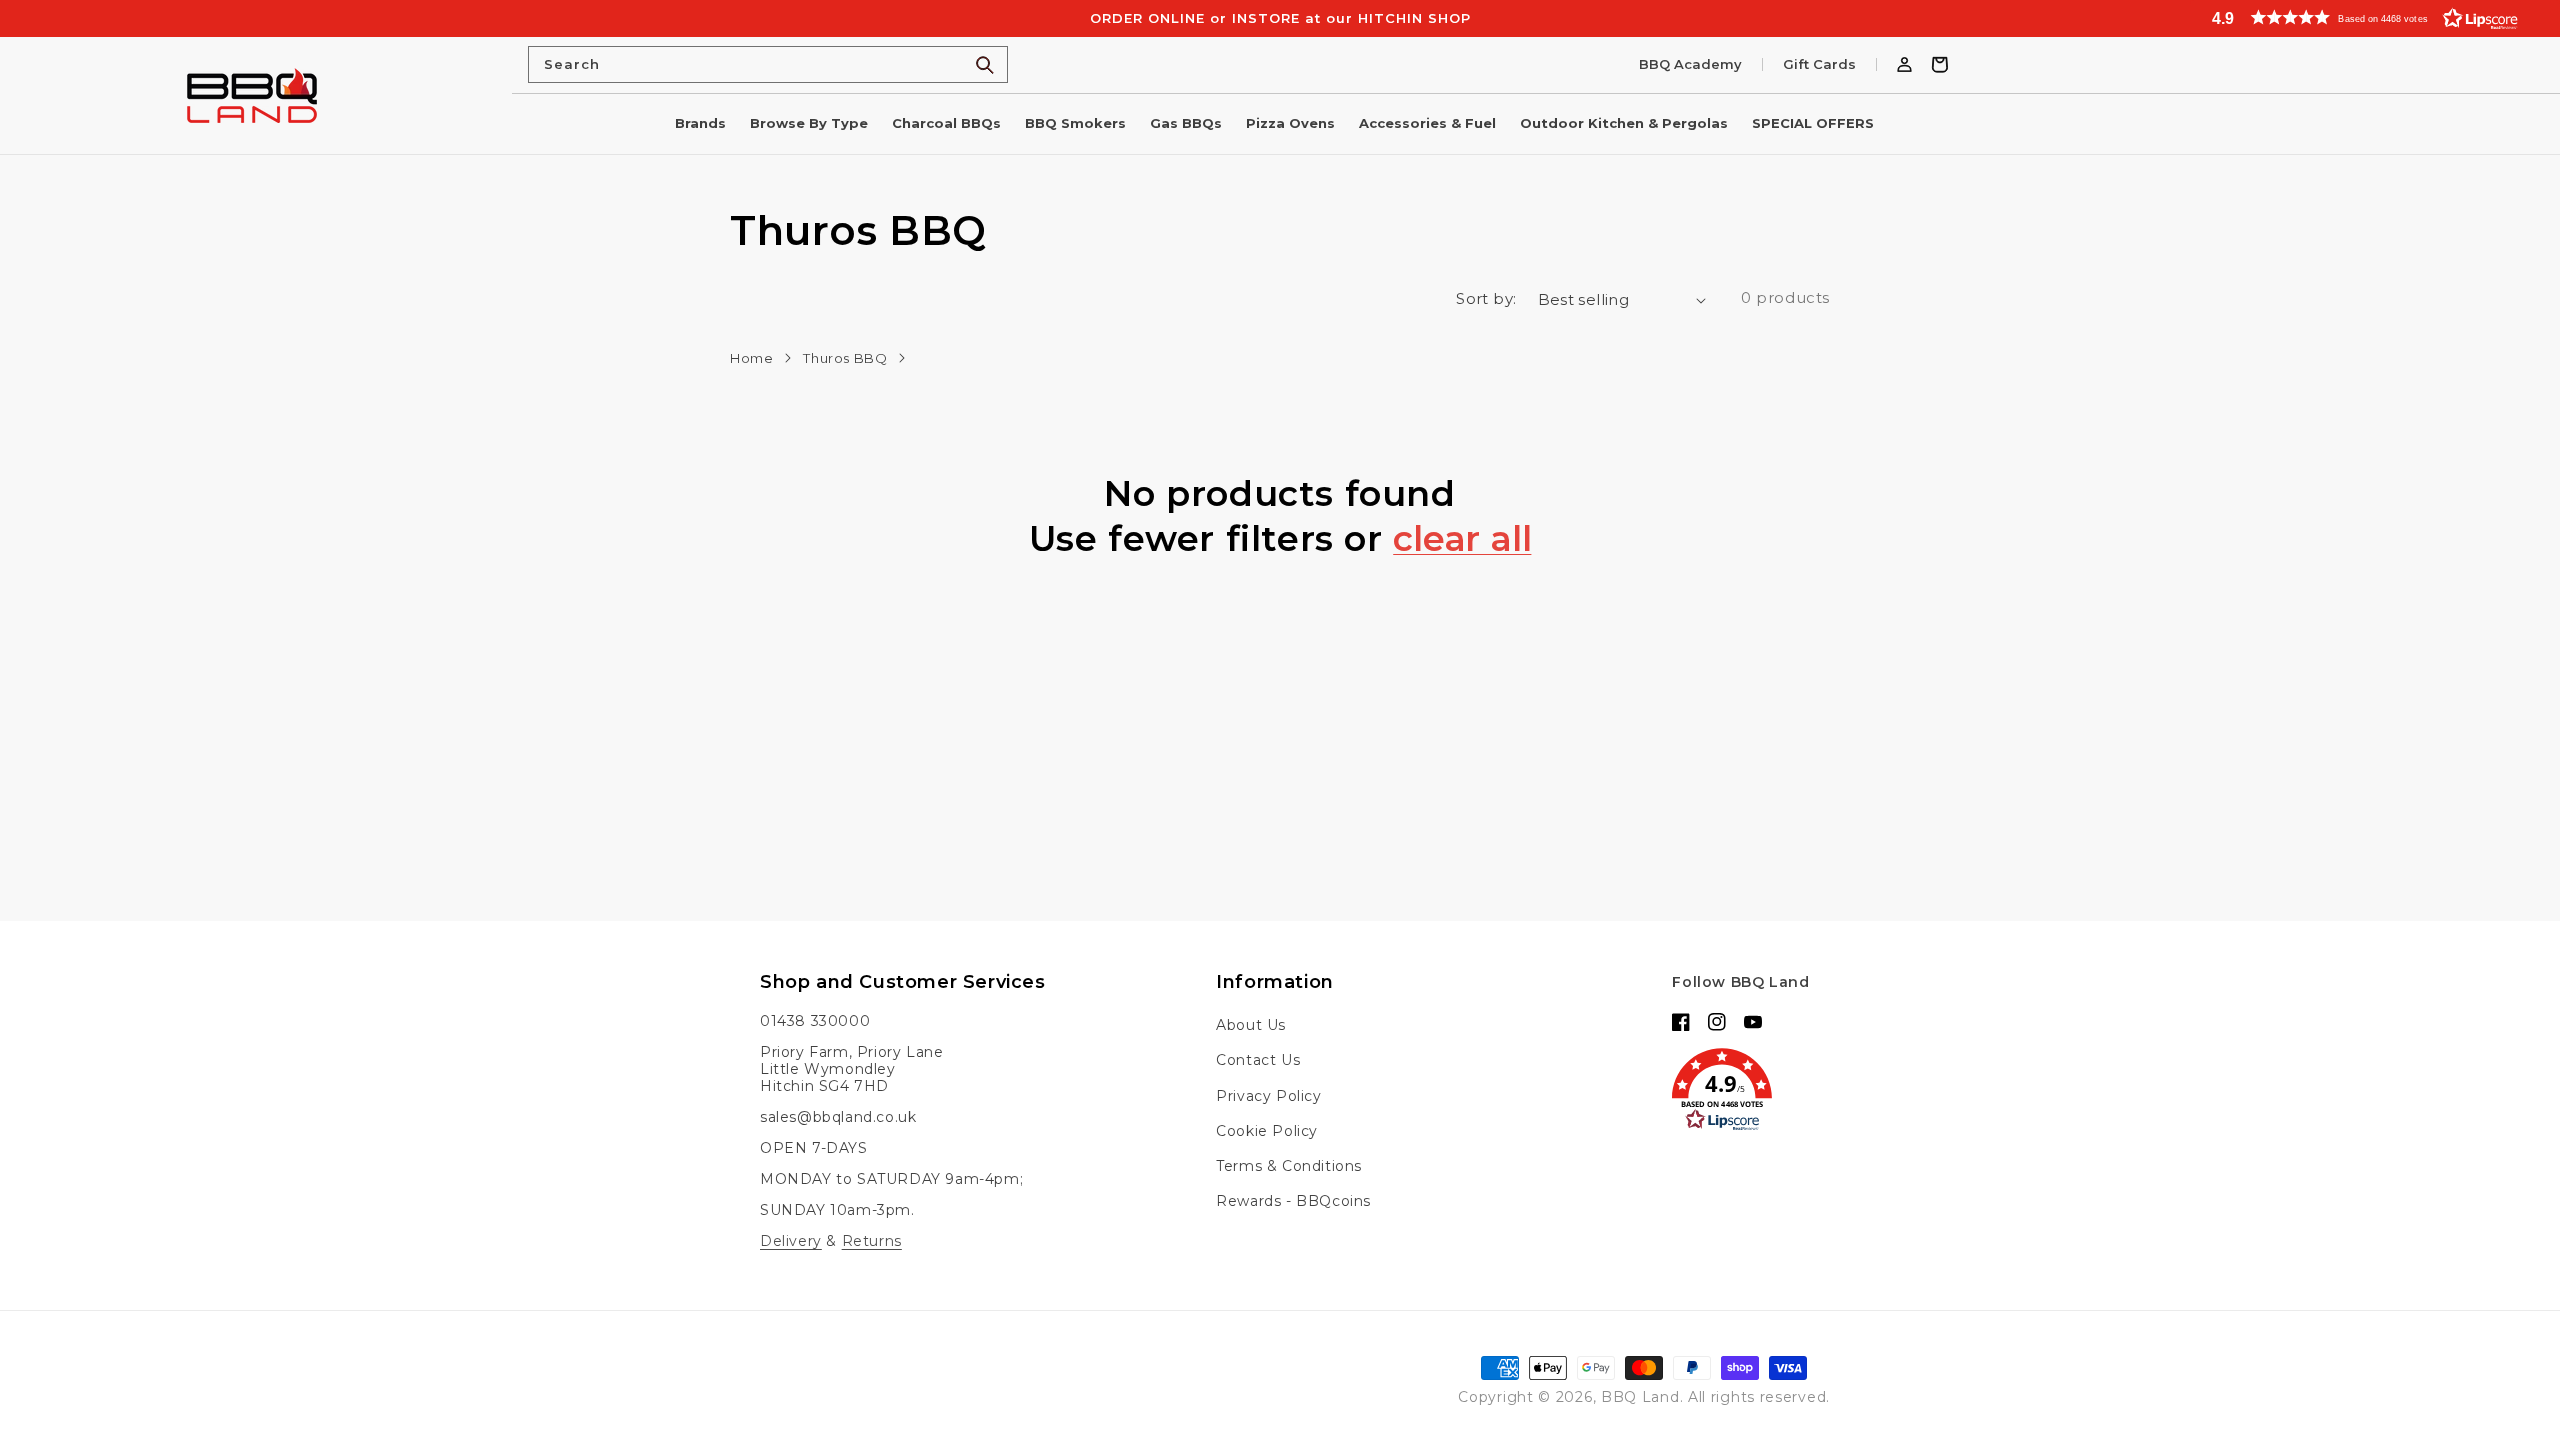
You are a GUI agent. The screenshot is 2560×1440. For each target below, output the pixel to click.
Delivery (791, 1241)
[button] (2375, 17)
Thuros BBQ (845, 358)
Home (751, 358)
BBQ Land (1640, 1397)
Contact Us (1258, 1060)
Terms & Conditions (1289, 1166)
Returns (872, 1241)
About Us (1251, 1025)
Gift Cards (1819, 64)
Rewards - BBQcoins (1293, 1201)
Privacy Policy (1268, 1096)
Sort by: (1486, 298)
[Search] (985, 64)
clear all (1462, 539)
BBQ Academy (1690, 64)
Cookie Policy (1267, 1131)
